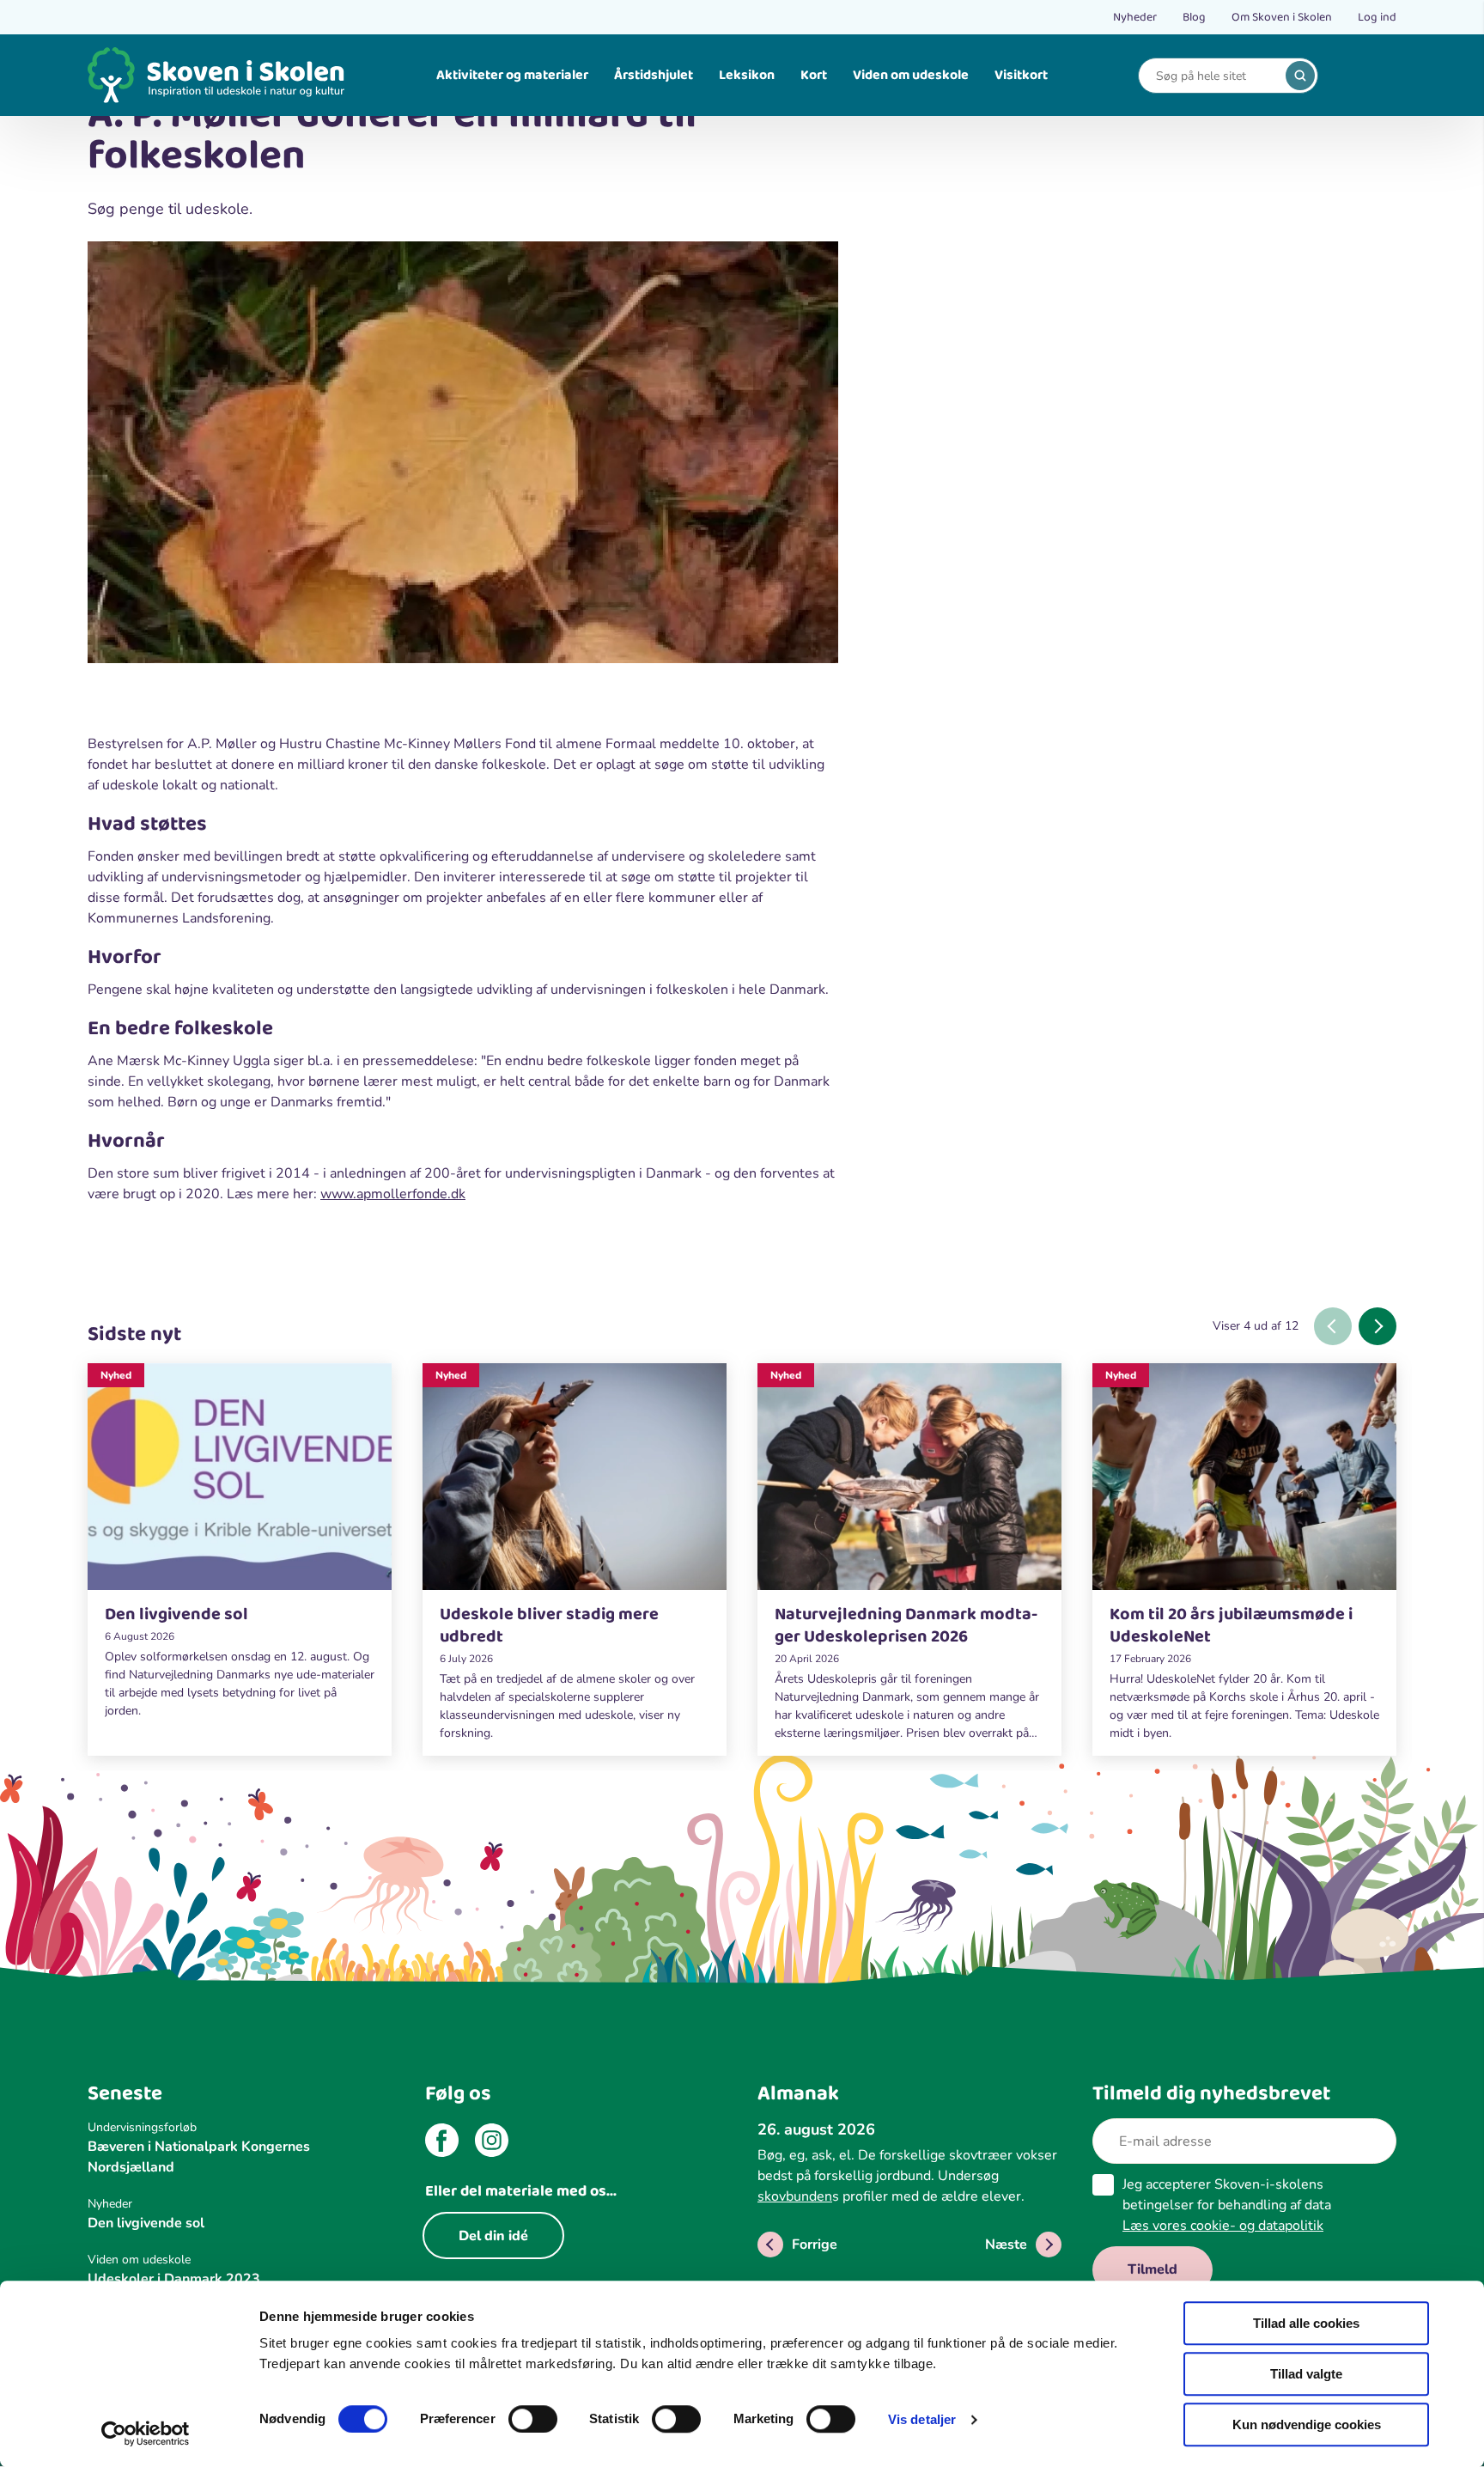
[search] (1300, 76)
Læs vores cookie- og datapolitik (1223, 2226)
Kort (814, 75)
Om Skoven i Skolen (1282, 17)
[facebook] (442, 2143)
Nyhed (116, 1375)
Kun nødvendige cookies (1307, 2424)
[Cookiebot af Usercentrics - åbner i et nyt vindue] (146, 2433)
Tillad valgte (1306, 2374)
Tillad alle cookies (1306, 2323)
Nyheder (1135, 17)
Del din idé (493, 2236)
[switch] (533, 2419)
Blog (1194, 17)
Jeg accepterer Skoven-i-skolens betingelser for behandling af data (1227, 2205)
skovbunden (795, 2196)
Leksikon (747, 75)
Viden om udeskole (911, 75)
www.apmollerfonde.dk (393, 1194)
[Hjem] (216, 75)
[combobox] (1215, 76)
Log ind (1377, 17)
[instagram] (492, 2143)
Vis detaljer (922, 2419)
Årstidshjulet (654, 75)
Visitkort (1021, 75)
